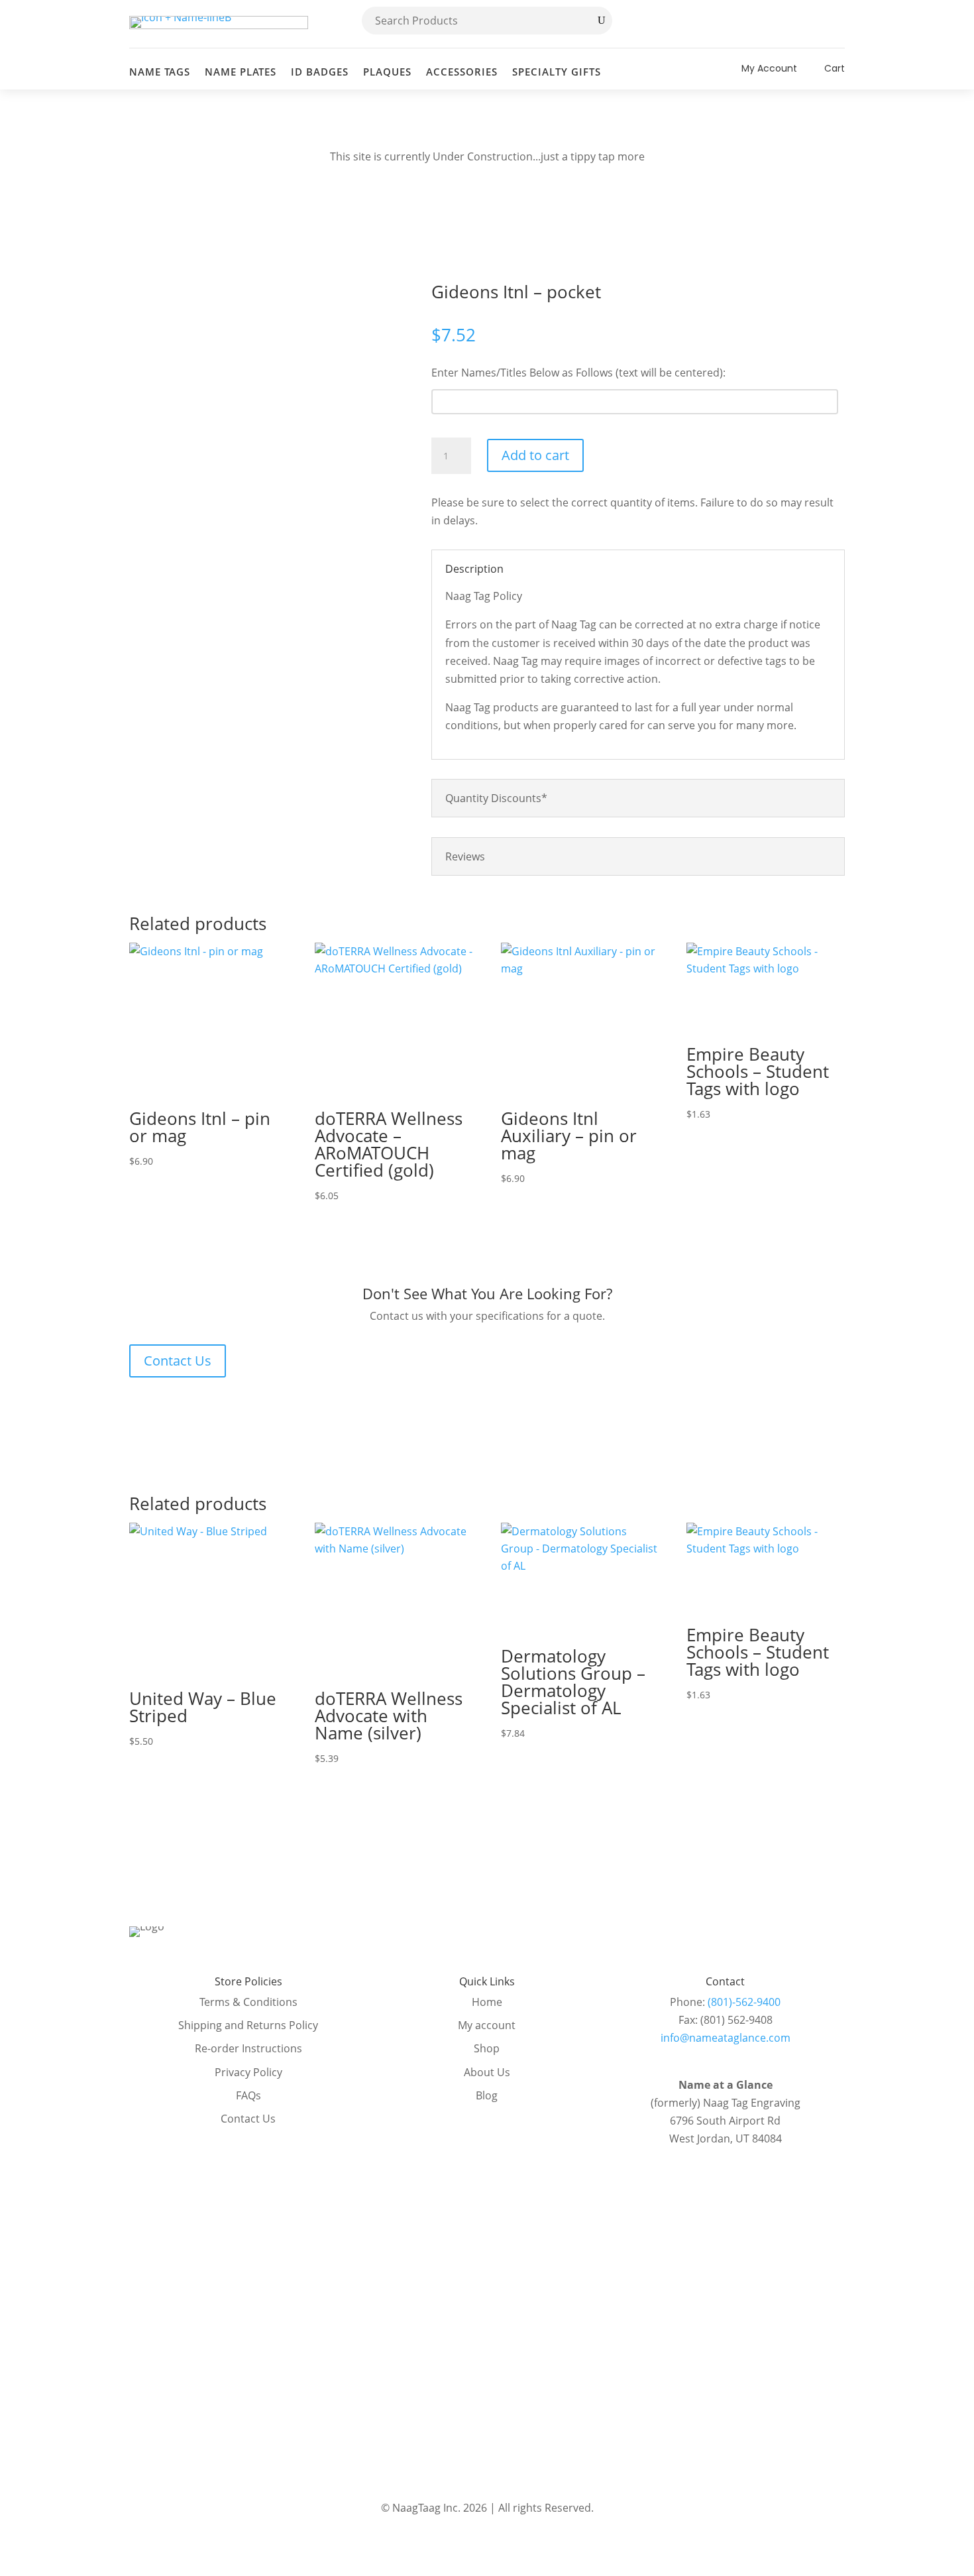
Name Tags (160, 72)
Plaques (387, 72)
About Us (487, 2072)
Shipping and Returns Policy (248, 2025)
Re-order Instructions (248, 2048)
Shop (487, 2048)
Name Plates (241, 72)
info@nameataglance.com (726, 2038)
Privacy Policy (248, 2072)
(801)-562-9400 (744, 2002)
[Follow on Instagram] (834, 24)
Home (487, 2002)
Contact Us (178, 1361)
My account (487, 2025)
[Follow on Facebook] (806, 24)
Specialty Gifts (557, 72)
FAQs (248, 2095)
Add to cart (535, 455)
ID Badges (320, 72)
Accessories (462, 72)
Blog (487, 2095)
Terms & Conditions (248, 2002)
